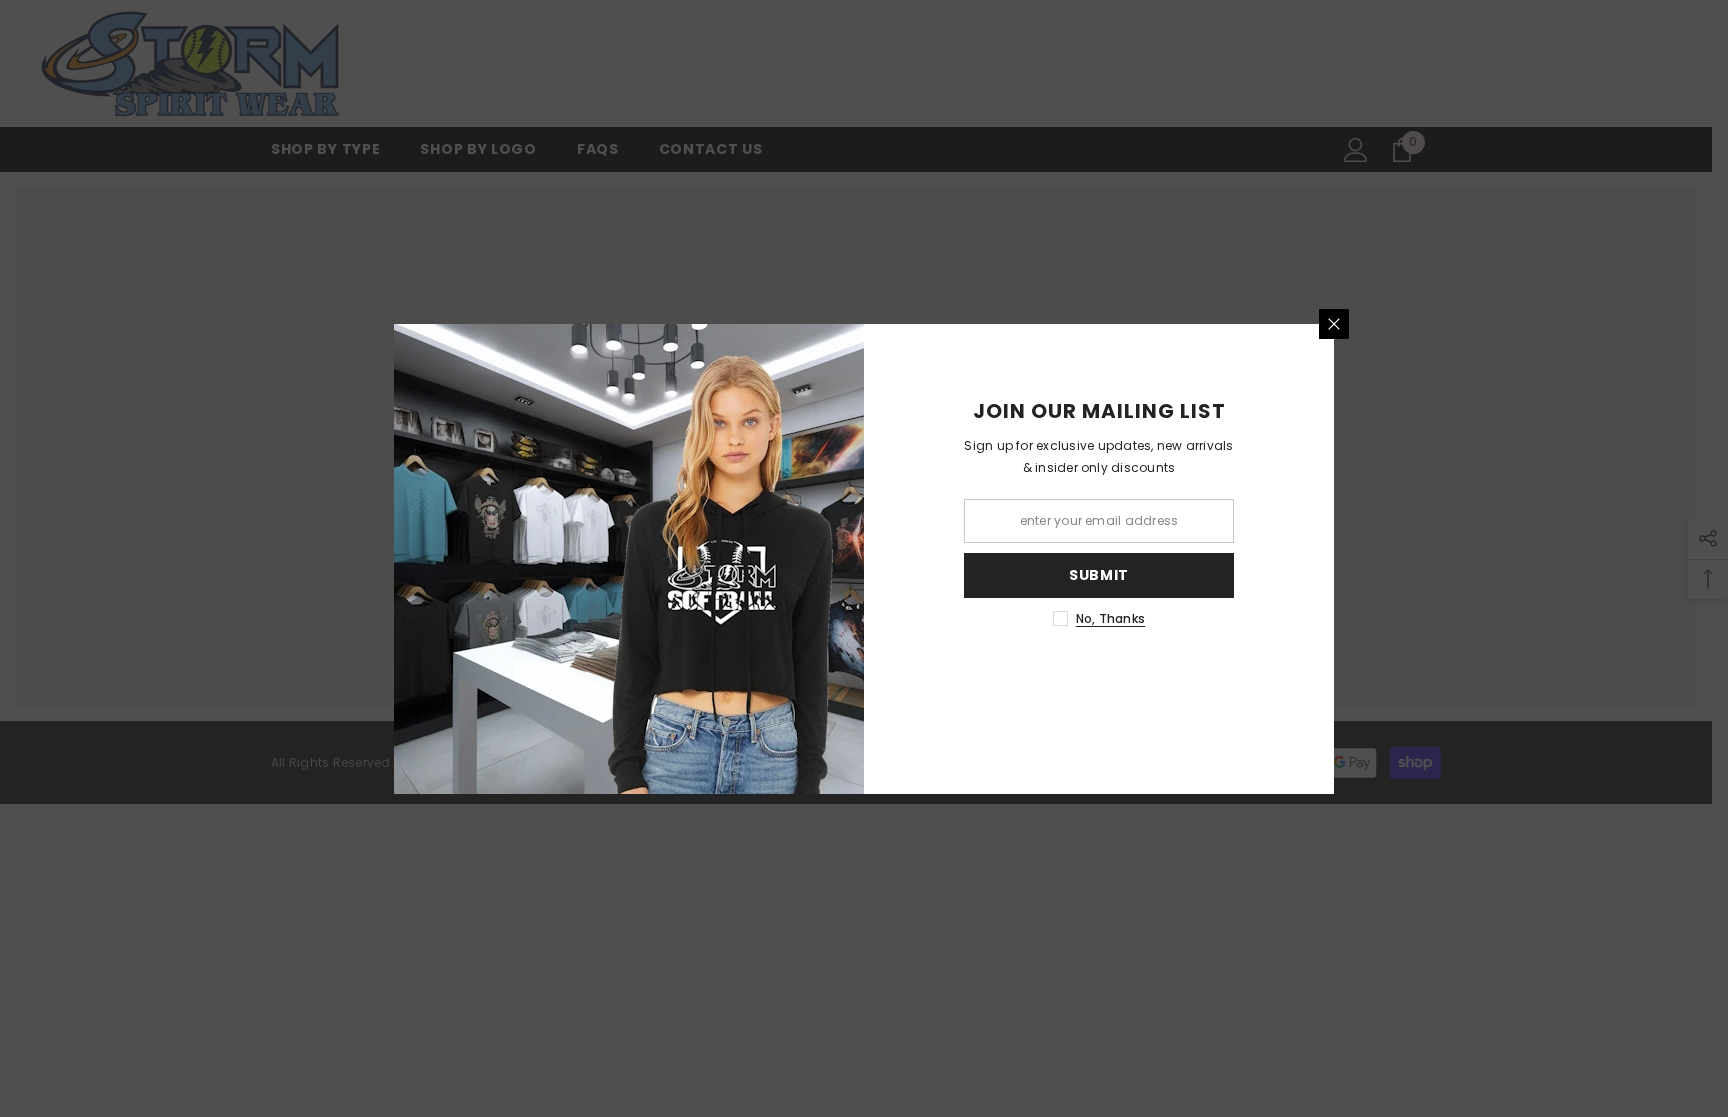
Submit (1099, 575)
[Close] (1334, 324)
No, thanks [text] (1110, 618)
